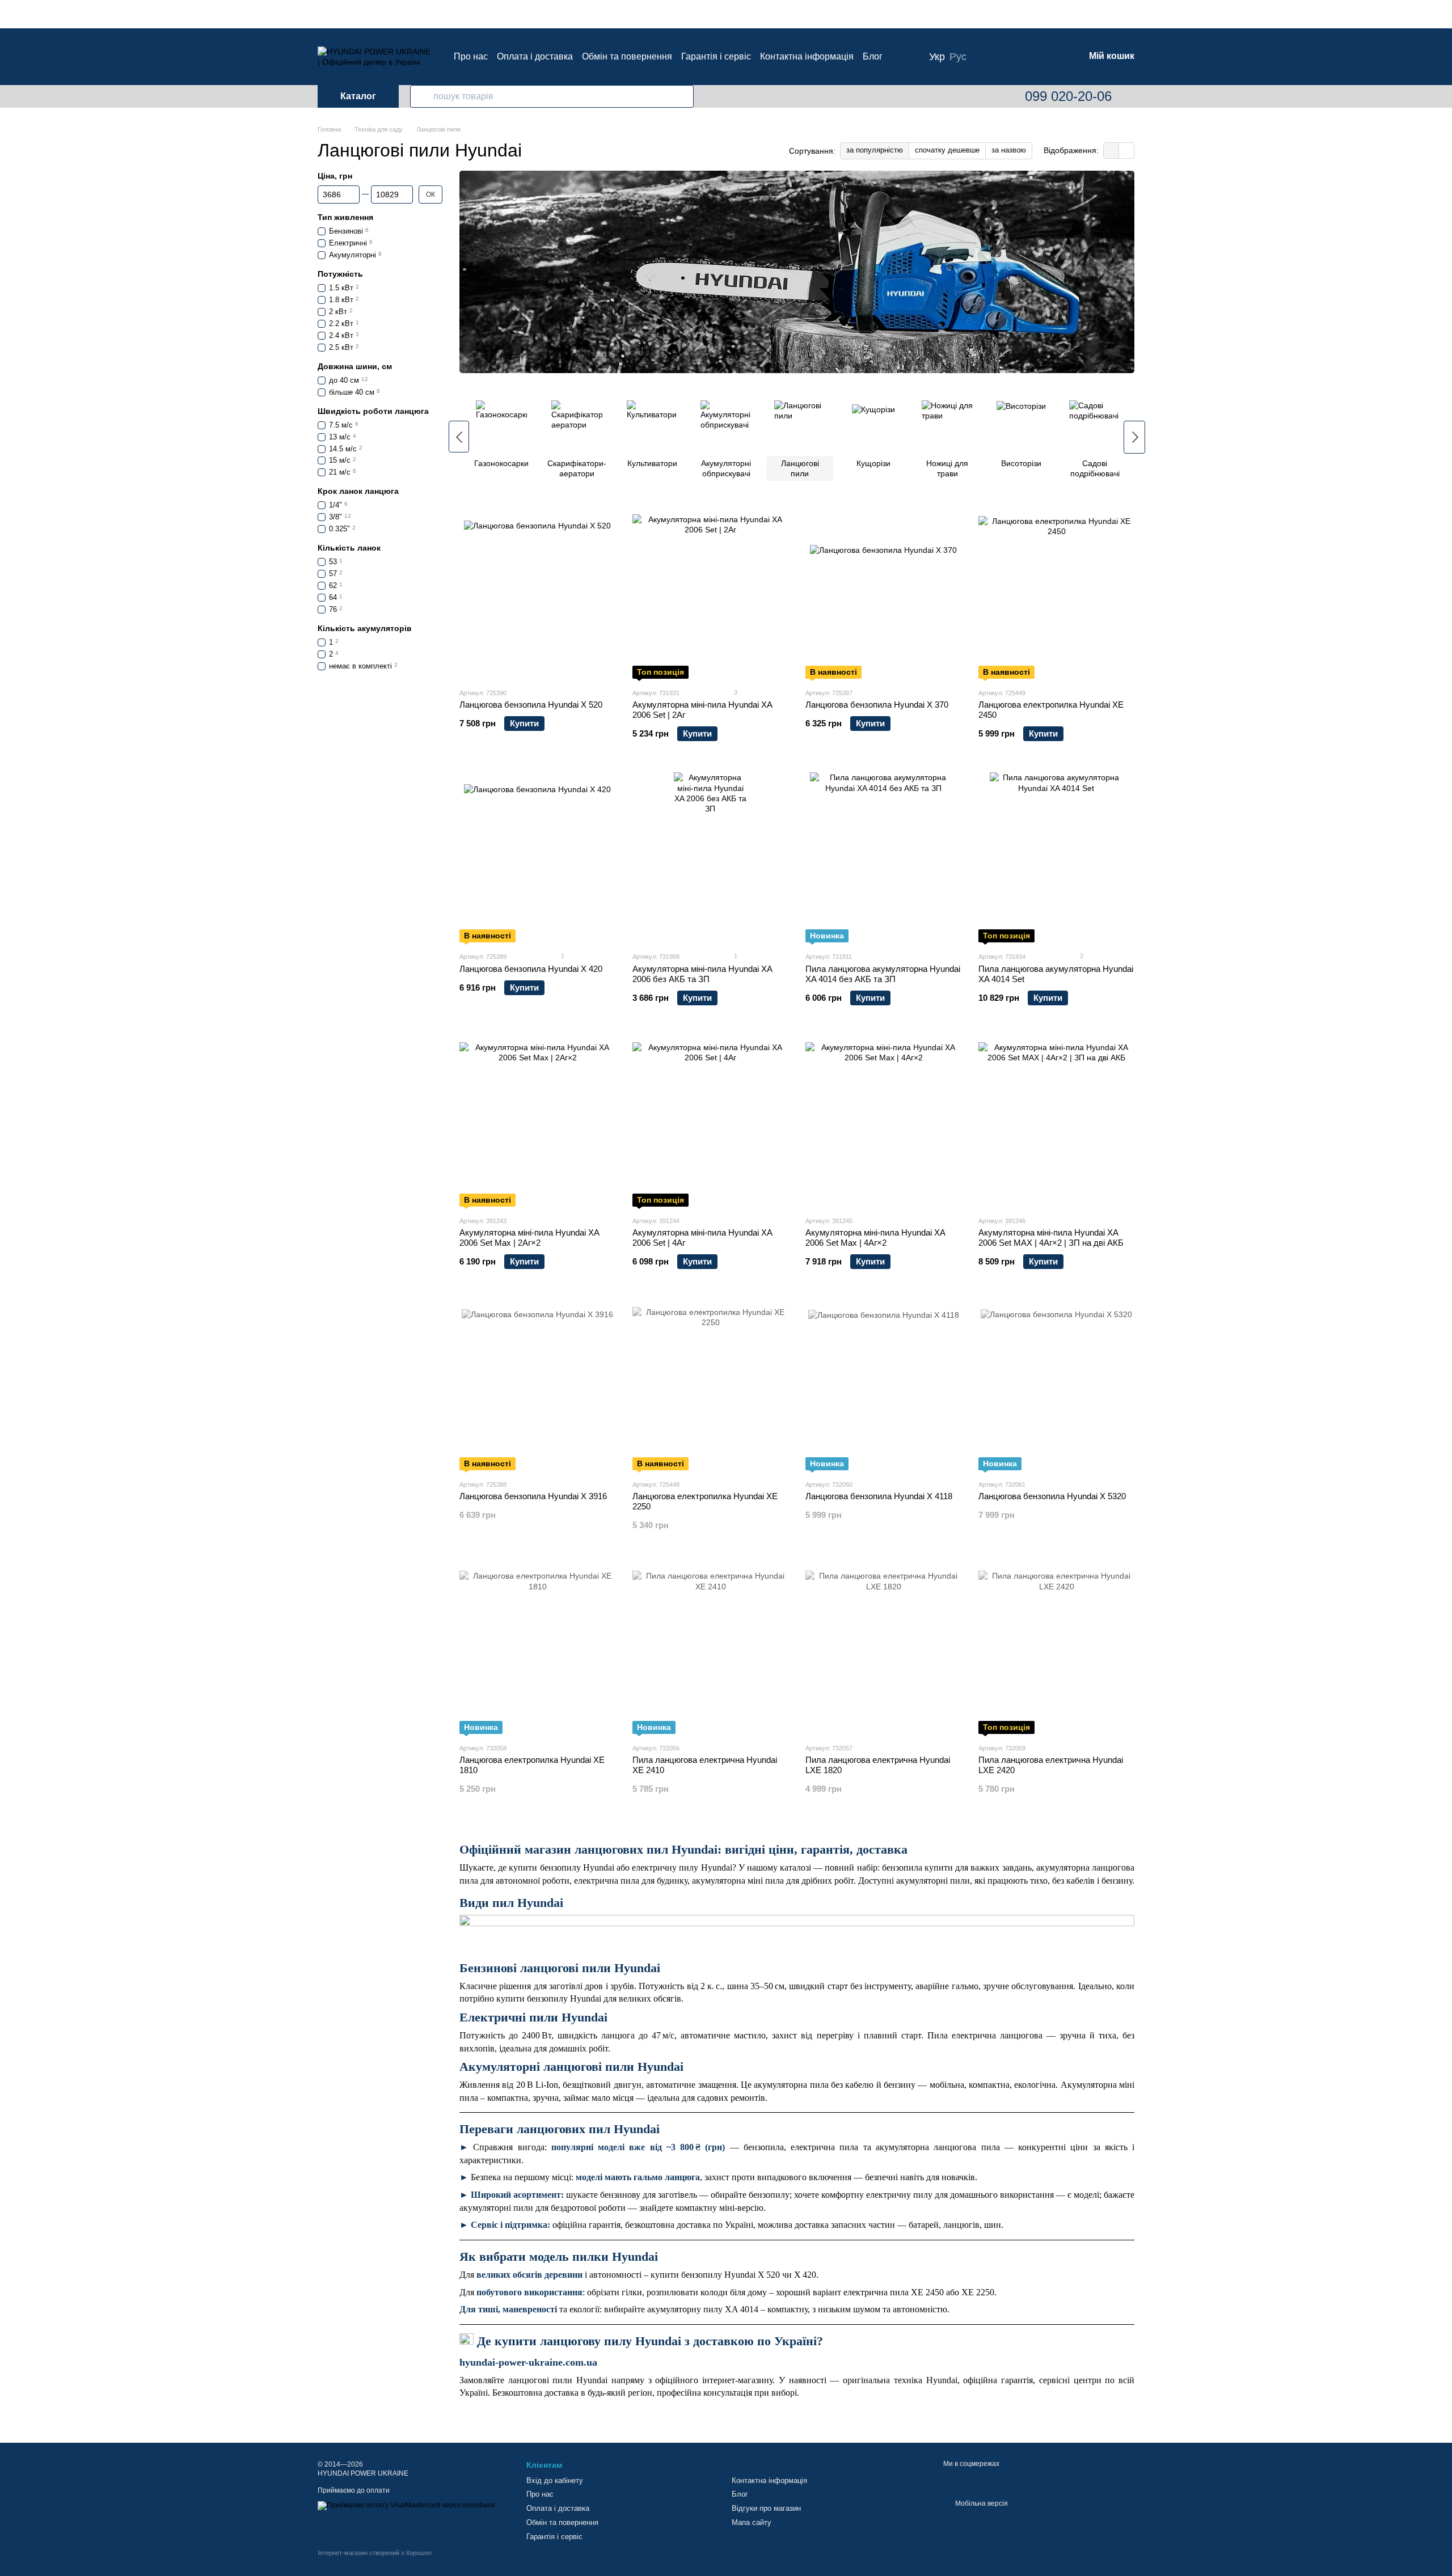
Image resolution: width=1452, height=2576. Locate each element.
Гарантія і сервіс (716, 56)
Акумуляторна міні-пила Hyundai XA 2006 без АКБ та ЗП (702, 974)
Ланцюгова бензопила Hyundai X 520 (531, 705)
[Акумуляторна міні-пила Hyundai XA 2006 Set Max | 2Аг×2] (537, 1122)
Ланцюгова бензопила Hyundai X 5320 (1052, 1496)
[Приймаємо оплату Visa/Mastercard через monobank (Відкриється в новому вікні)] (406, 2505)
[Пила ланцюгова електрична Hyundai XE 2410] (710, 1649)
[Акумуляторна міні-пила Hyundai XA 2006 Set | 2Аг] (710, 594)
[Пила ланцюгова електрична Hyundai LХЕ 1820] (883, 1649)
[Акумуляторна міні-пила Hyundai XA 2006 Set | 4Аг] (710, 1122)
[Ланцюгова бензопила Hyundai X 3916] (537, 1385)
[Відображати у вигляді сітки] (1111, 151)
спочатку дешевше (947, 150)
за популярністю (875, 150)
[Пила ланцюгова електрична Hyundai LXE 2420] (1056, 1649)
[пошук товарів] (421, 96)
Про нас (471, 56)
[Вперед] (1134, 437)
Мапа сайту (752, 2522)
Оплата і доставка (535, 56)
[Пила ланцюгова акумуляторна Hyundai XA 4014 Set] (1056, 857)
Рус (958, 57)
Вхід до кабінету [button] (555, 2480)
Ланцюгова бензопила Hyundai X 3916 (533, 1496)
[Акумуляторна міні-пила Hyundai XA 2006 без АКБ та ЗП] (710, 857)
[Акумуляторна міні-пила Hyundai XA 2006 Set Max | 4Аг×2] (883, 1122)
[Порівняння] (987, 57)
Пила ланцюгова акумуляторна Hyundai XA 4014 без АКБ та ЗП (883, 974)
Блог (873, 56)
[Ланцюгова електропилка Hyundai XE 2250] (710, 1385)
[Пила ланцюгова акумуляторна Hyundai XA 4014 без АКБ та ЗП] (883, 857)
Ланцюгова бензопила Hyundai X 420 (531, 969)
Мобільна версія (981, 2503)
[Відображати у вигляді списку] (1126, 151)
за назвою (1009, 150)
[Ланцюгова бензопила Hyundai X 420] (537, 857)
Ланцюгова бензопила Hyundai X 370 (877, 705)
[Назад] (459, 437)
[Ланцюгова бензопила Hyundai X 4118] (883, 1385)
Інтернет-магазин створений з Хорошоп (375, 2553)
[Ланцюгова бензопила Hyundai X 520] (537, 594)
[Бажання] (1016, 57)
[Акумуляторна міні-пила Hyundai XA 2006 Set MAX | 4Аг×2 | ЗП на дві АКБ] (1056, 1122)
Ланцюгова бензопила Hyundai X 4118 (879, 1496)
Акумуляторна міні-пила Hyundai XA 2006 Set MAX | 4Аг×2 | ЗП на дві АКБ (1051, 1238)
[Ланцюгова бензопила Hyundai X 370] (883, 594)
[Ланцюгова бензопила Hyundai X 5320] (1056, 1385)
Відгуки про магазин (766, 2508)
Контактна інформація (807, 56)
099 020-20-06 (1068, 96)
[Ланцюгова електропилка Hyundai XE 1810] (537, 1649)
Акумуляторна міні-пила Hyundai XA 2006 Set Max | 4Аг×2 (875, 1238)
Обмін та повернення (627, 56)
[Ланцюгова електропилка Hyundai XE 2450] (1056, 594)
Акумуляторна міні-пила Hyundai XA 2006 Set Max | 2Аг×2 (529, 1238)
